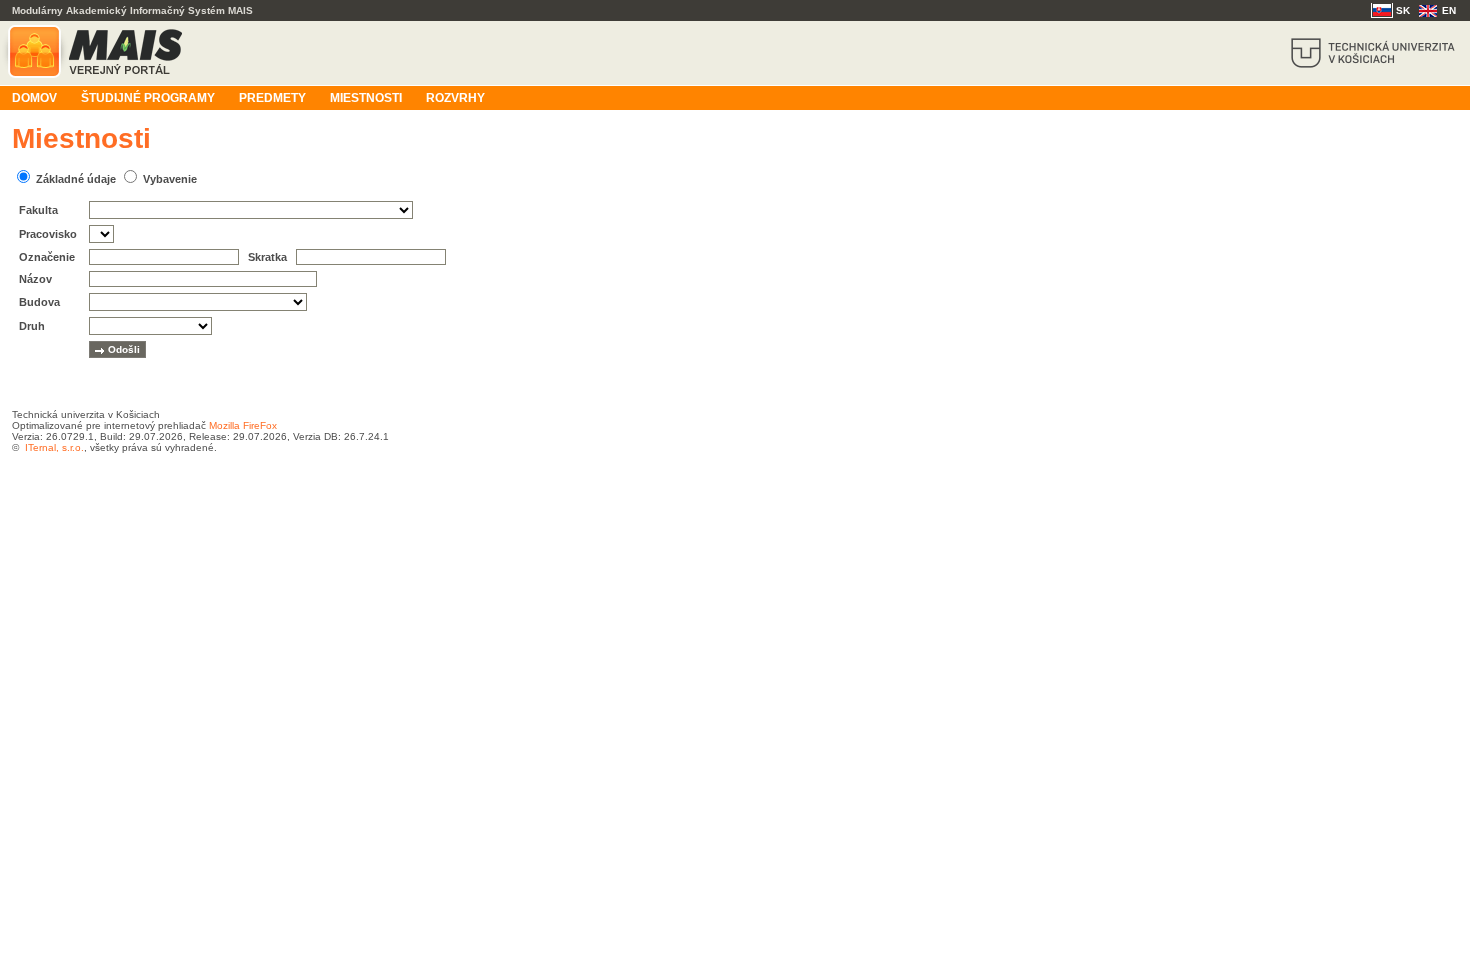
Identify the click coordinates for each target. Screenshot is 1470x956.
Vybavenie (170, 179)
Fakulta (38, 210)
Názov (35, 279)
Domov (34, 98)
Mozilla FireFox (243, 425)
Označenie (47, 257)
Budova (39, 302)
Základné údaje (76, 179)
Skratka (267, 257)
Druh (32, 326)
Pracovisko (48, 234)
